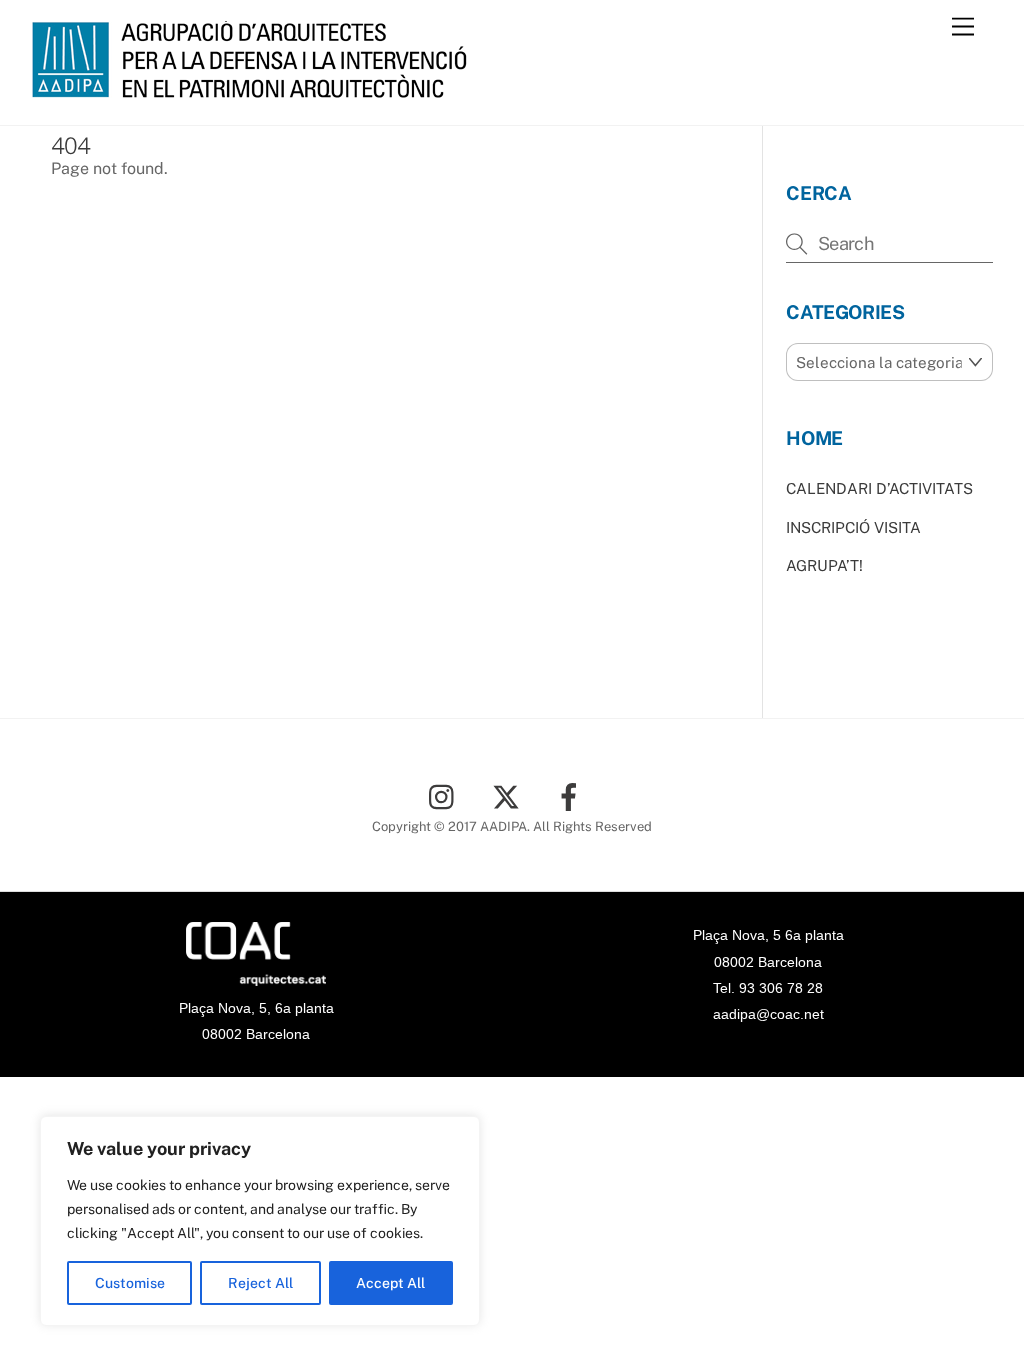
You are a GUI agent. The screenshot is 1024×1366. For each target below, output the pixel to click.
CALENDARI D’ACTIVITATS (879, 488)
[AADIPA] (256, 89)
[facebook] (572, 795)
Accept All (390, 1283)
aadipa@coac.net (768, 1014)
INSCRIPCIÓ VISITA (853, 527)
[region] (260, 1221)
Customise (130, 1283)
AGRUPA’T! (824, 565)
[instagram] (446, 795)
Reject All (260, 1283)
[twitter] (509, 795)
